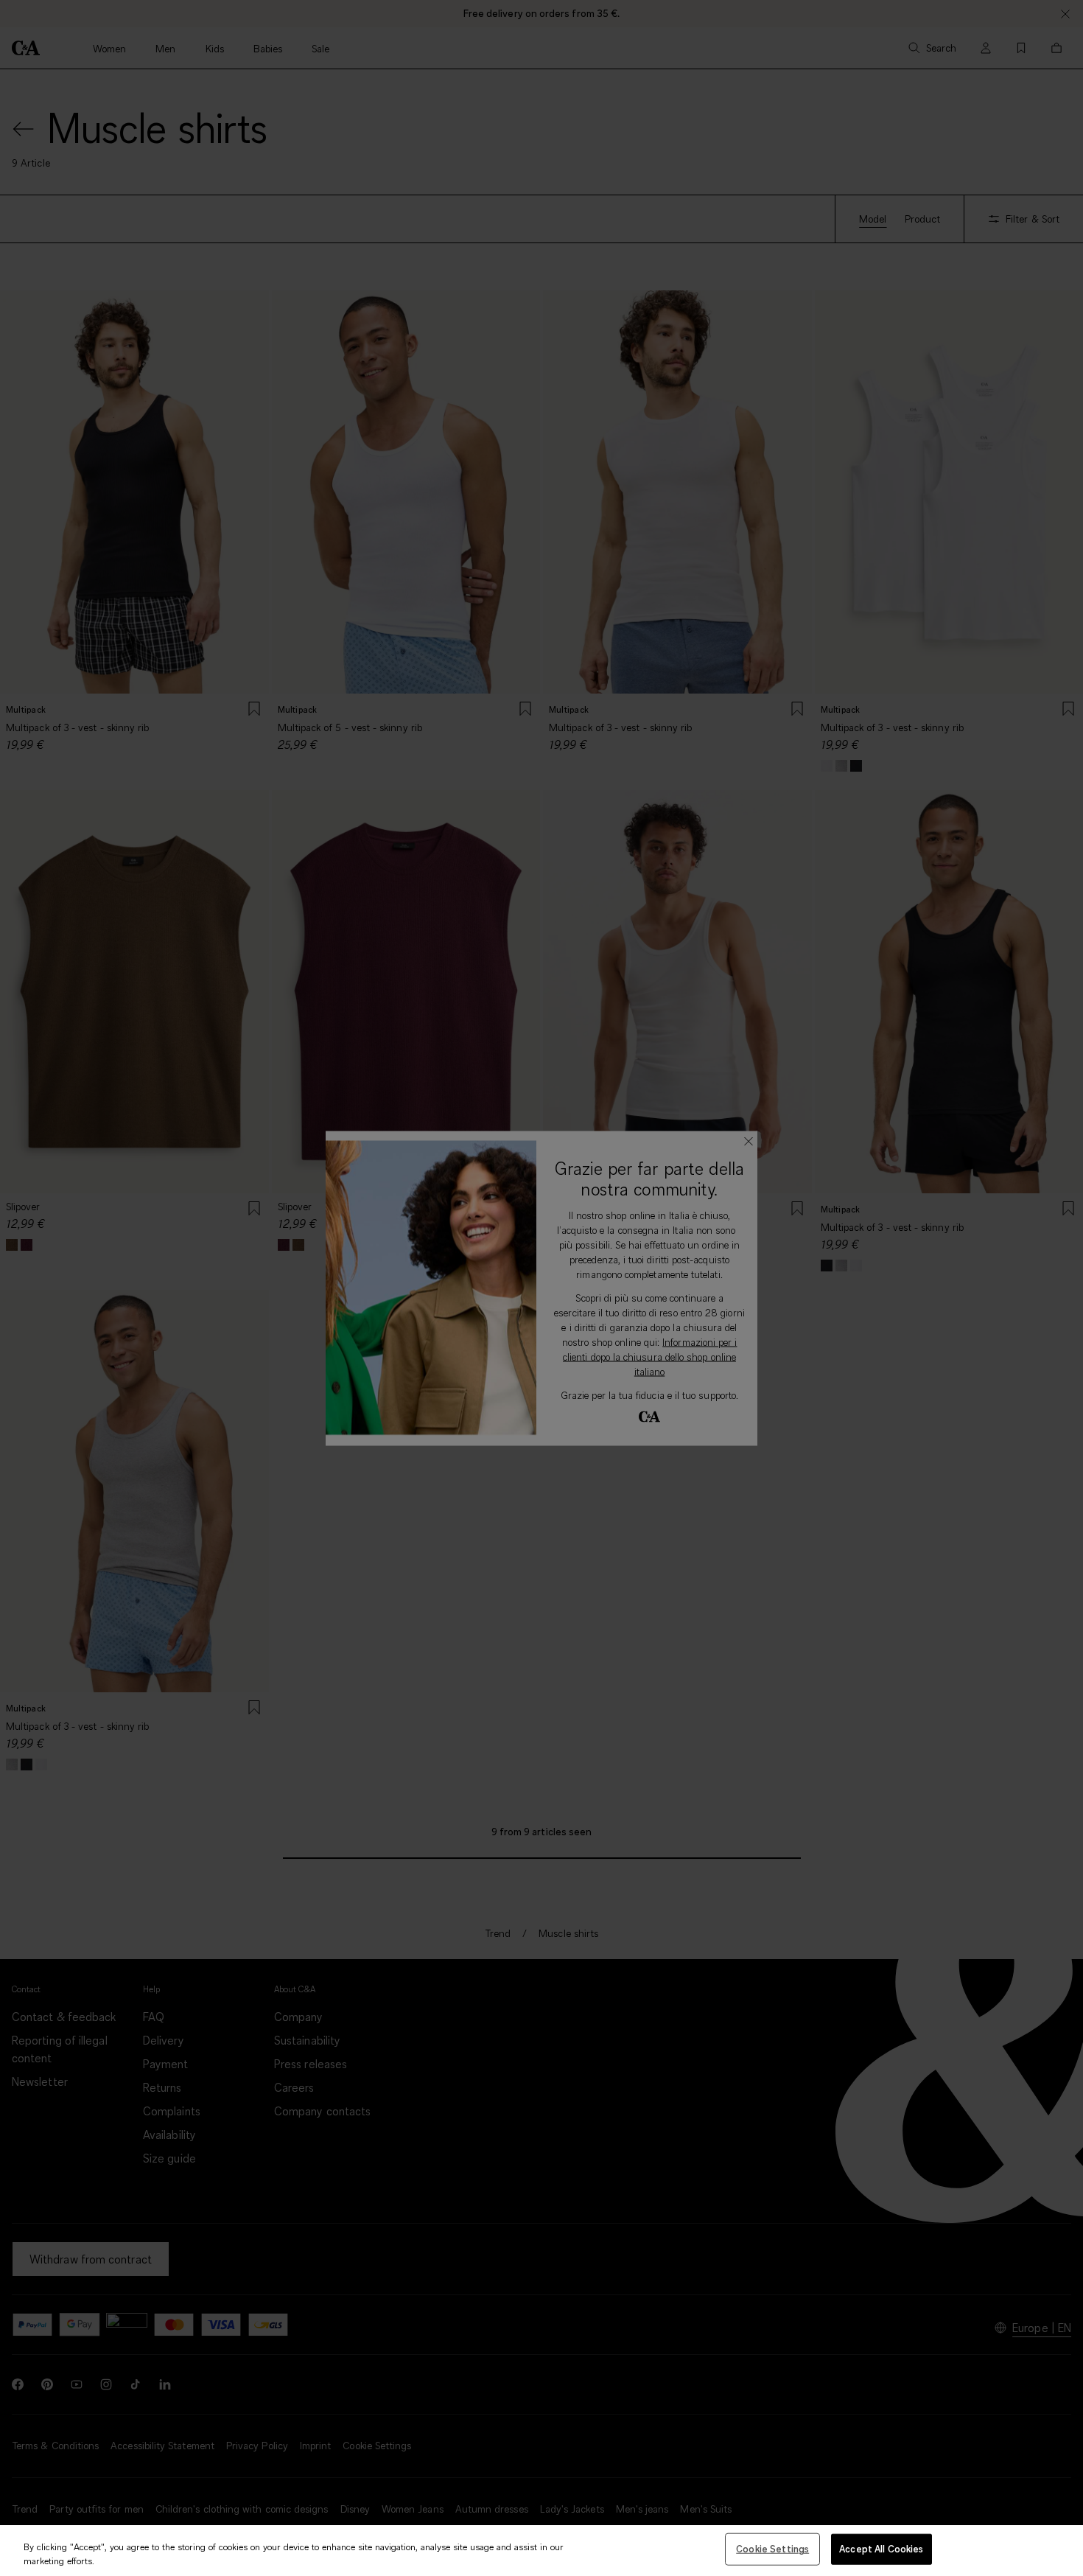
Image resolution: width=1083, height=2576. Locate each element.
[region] (541, 2551)
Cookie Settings (772, 2549)
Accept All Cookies (881, 2549)
